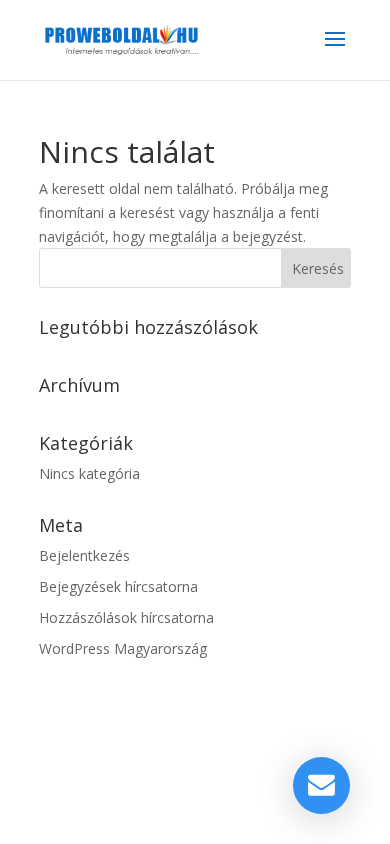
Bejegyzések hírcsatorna (118, 586)
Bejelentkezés (84, 555)
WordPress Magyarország (123, 648)
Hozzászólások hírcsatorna (126, 617)
